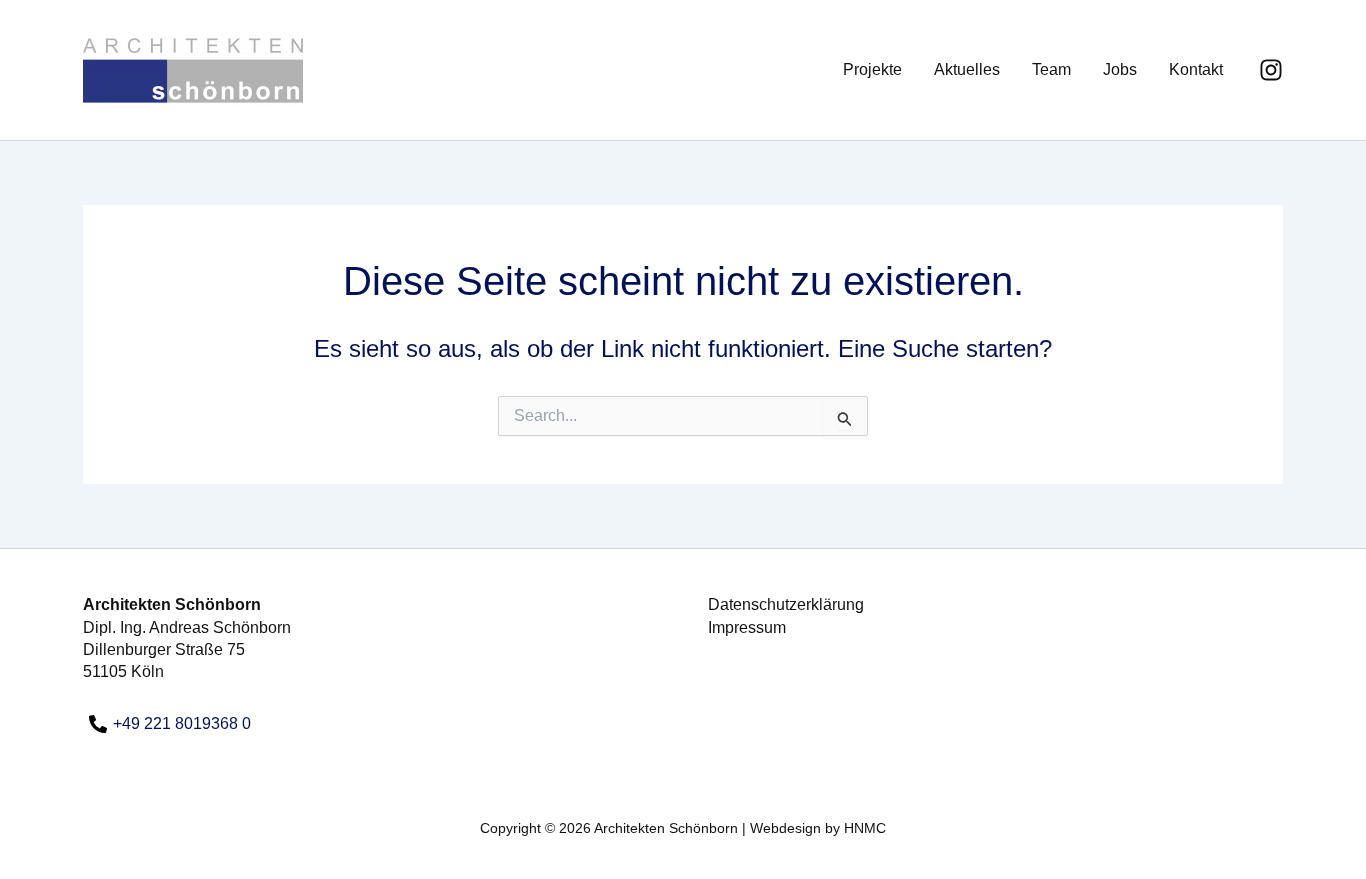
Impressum (747, 627)
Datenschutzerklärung (786, 604)
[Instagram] (1271, 70)
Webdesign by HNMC (818, 828)
